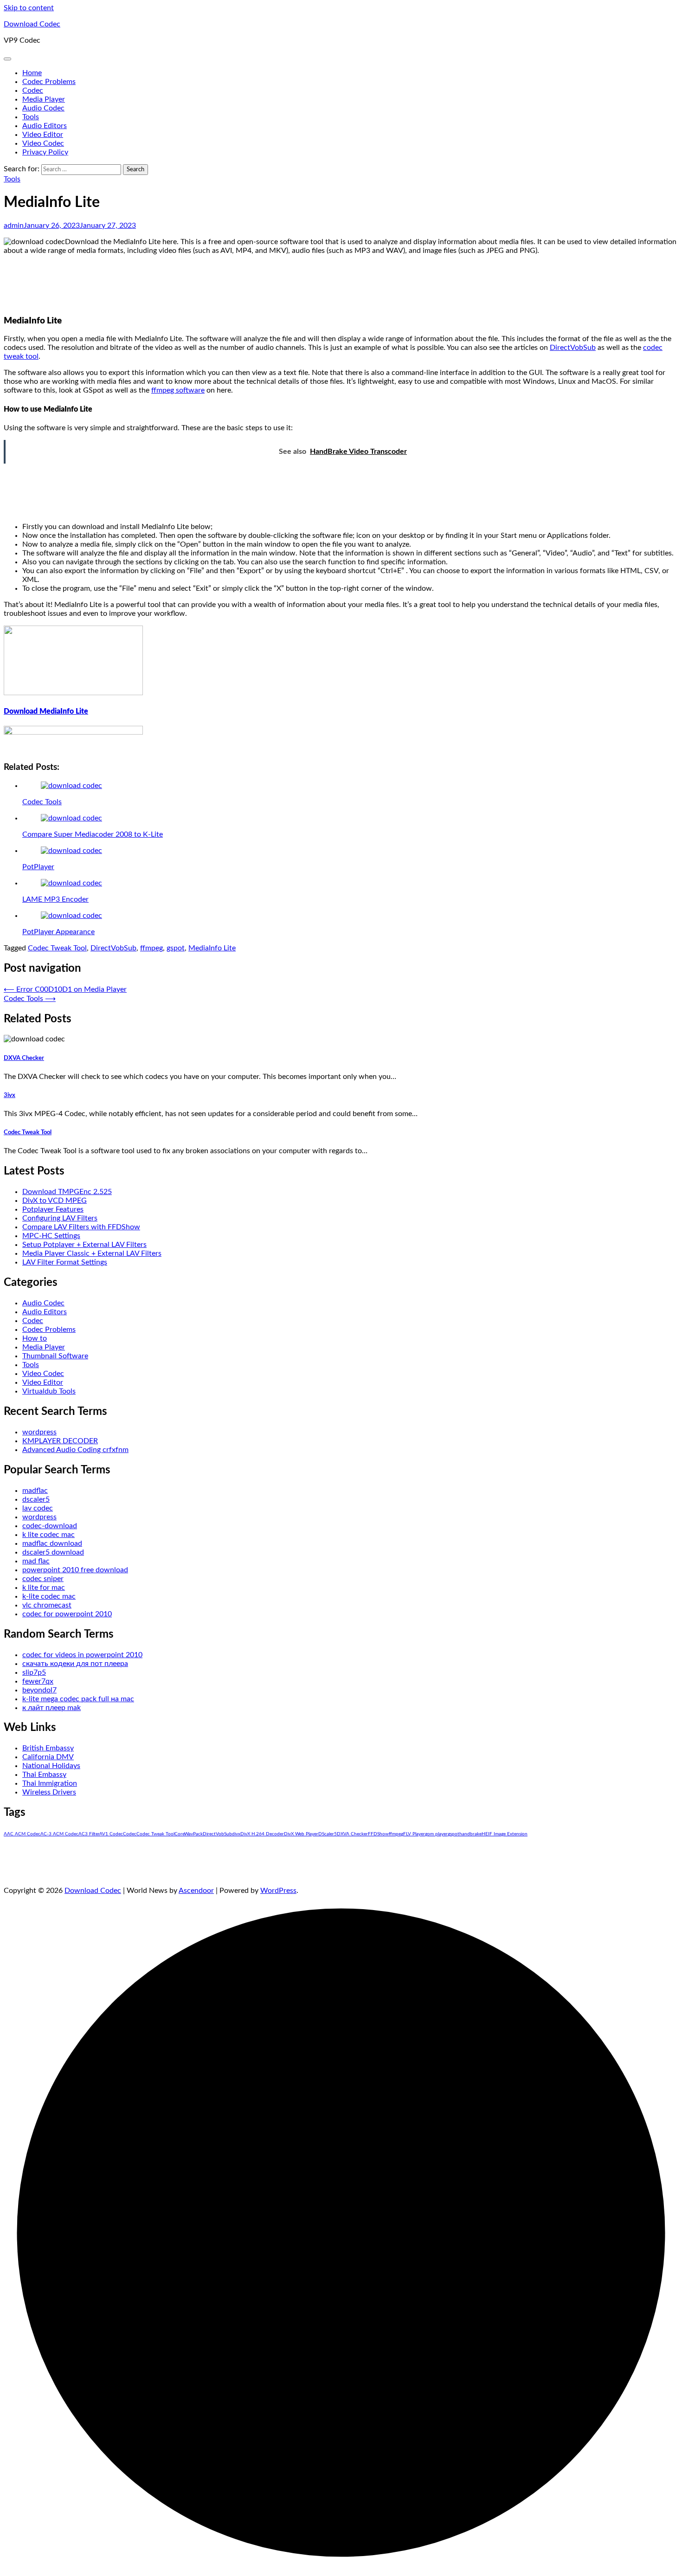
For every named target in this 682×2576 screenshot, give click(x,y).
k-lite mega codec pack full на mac (78, 1699)
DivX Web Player (301, 1834)
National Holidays (51, 1766)
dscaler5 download (53, 1552)
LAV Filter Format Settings (65, 1262)
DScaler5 (328, 1834)
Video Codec (43, 143)
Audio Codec (43, 108)
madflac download (52, 1543)
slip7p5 (34, 1672)
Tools (31, 117)
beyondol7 (39, 1690)
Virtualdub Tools (49, 1391)
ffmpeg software (178, 390)
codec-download (50, 1526)
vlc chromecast (47, 1605)
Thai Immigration (50, 1783)
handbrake (470, 1834)
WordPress (278, 1891)
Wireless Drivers (49, 1792)
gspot (176, 948)
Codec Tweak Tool (57, 948)
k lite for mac (44, 1588)
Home (32, 73)
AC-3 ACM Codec (59, 1834)
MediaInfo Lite (212, 948)
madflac (35, 1491)
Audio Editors (45, 126)
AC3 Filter (89, 1834)
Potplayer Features (53, 1209)
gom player (436, 1834)
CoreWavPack (189, 1834)
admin (14, 226)
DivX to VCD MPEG (55, 1201)
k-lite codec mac (49, 1596)
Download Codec (32, 24)
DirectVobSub (573, 348)
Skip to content (29, 8)
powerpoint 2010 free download (75, 1570)
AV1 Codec (111, 1834)
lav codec (38, 1508)
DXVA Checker (24, 1058)
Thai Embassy (44, 1775)
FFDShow (378, 1834)
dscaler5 (36, 1499)
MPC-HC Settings (51, 1236)
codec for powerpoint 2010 (67, 1614)
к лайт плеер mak (51, 1708)
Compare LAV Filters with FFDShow (81, 1227)
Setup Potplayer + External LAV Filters (84, 1245)
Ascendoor (196, 1891)
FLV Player (414, 1834)
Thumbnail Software (55, 1356)
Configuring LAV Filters (60, 1218)
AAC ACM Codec (22, 1834)
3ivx (10, 1095)
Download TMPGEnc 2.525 (67, 1192)
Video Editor (43, 135)
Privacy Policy (45, 152)
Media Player (44, 99)
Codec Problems (49, 82)
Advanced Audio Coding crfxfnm (75, 1450)
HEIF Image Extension (505, 1834)
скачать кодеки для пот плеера (75, 1664)
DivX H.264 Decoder (262, 1834)
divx (236, 1834)
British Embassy (48, 1748)
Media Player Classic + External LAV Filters (92, 1253)
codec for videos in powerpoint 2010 (82, 1655)
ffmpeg (151, 948)
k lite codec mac (48, 1535)
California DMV (48, 1757)
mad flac (36, 1561)
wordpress (39, 1432)
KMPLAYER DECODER (60, 1441)
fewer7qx (38, 1681)
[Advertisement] (341, 284)
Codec (33, 90)
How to (35, 1338)
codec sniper (43, 1579)
